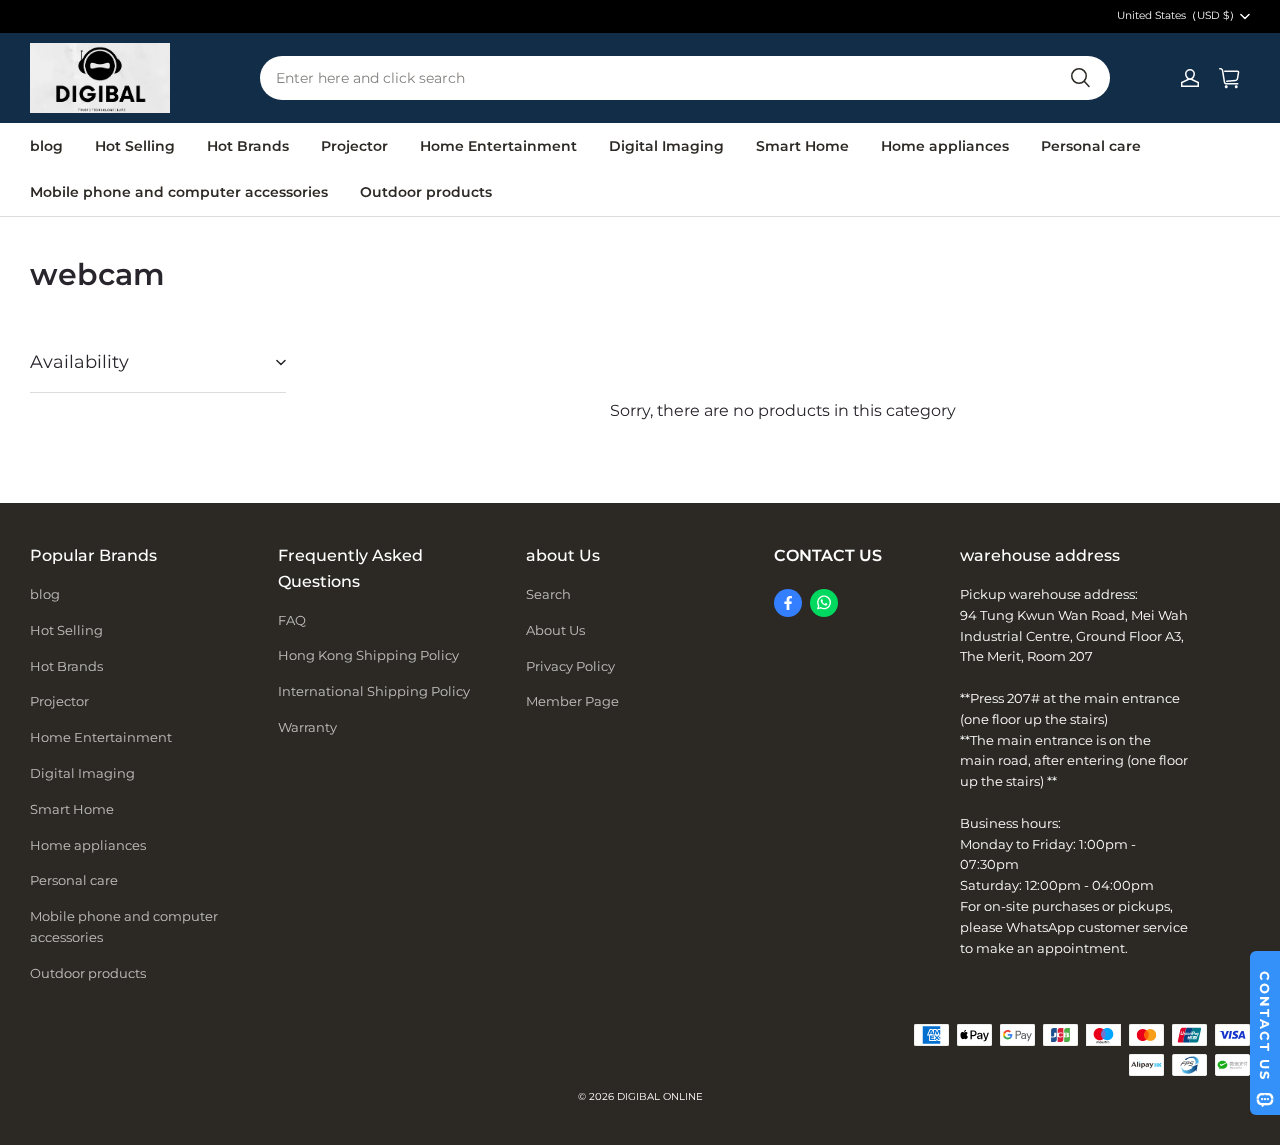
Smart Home (802, 146)
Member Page (572, 701)
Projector (354, 146)
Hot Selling (135, 146)
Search (548, 594)
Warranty (307, 727)
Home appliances (945, 146)
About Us (555, 630)
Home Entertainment (498, 146)
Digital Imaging (666, 146)
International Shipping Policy (374, 691)
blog (46, 146)
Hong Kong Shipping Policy (368, 655)
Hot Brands (248, 146)
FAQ (292, 620)
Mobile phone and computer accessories (179, 192)
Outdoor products (426, 192)
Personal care (1091, 146)
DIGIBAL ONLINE (660, 1096)
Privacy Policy (570, 666)
